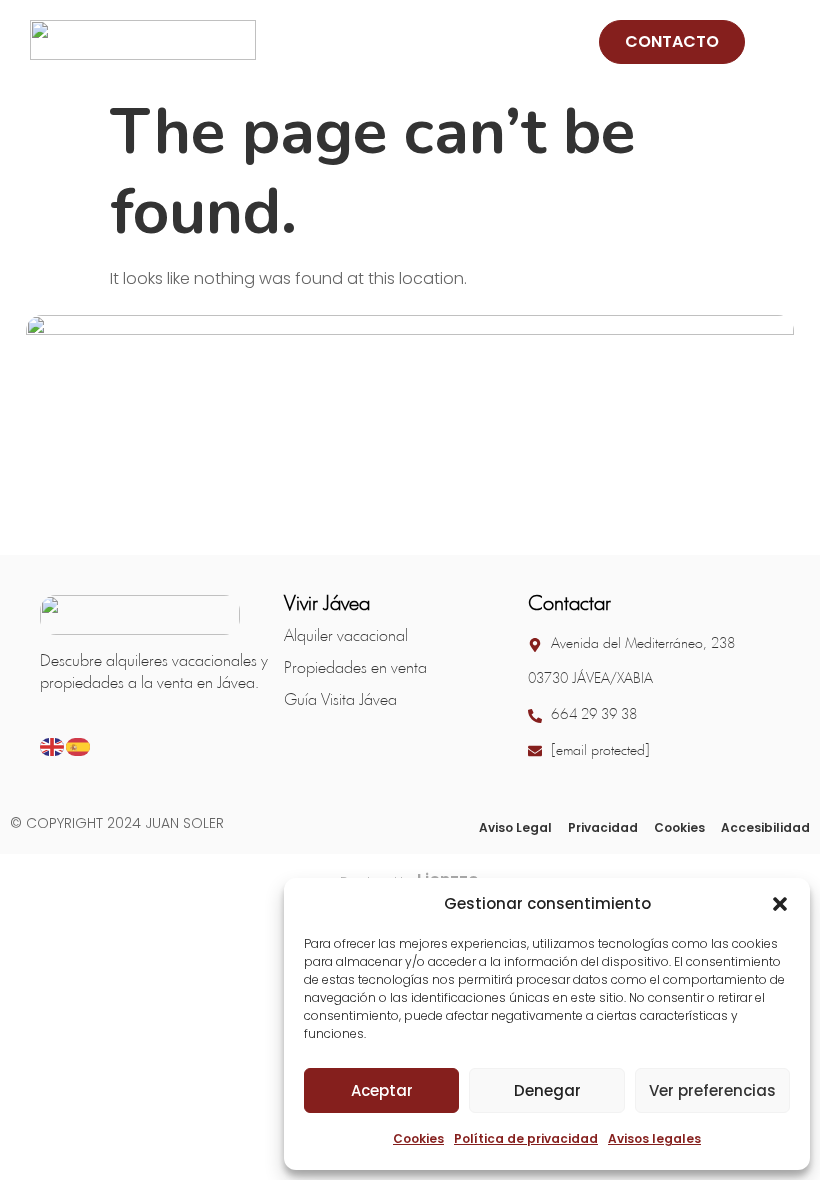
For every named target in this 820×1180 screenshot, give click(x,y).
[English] (53, 745)
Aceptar (382, 1090)
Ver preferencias (712, 1090)
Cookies (418, 1138)
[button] (780, 904)
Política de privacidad (526, 1138)
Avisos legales (654, 1138)
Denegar (547, 1090)
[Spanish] (79, 745)
